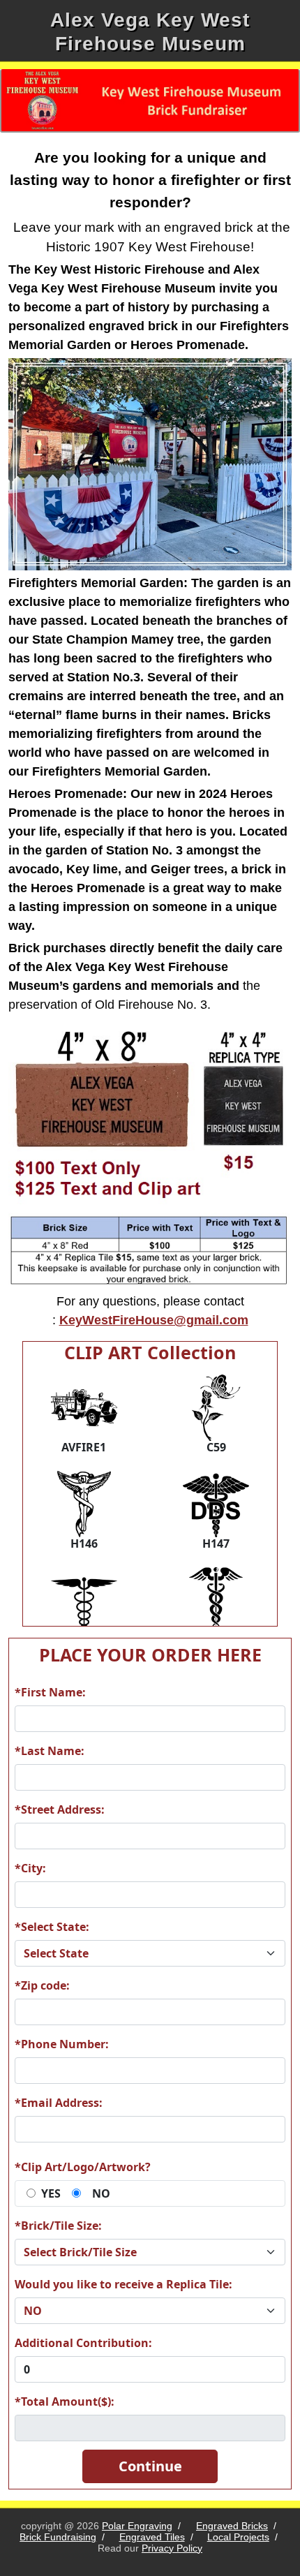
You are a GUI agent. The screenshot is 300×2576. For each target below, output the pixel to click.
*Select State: (52, 1927)
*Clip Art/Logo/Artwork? (83, 2167)
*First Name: (50, 1692)
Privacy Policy (172, 2548)
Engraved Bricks (232, 2526)
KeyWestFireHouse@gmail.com (154, 1320)
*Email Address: (59, 2103)
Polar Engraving (137, 2526)
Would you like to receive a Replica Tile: (123, 2284)
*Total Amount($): (65, 2401)
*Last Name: (50, 1751)
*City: (30, 1868)
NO (101, 2193)
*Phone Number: (62, 2044)
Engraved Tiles (152, 2537)
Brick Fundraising (58, 2537)
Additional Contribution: (83, 2343)
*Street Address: (60, 1809)
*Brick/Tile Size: (58, 2226)
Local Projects (238, 2537)
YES (51, 2193)
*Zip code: (42, 1985)
